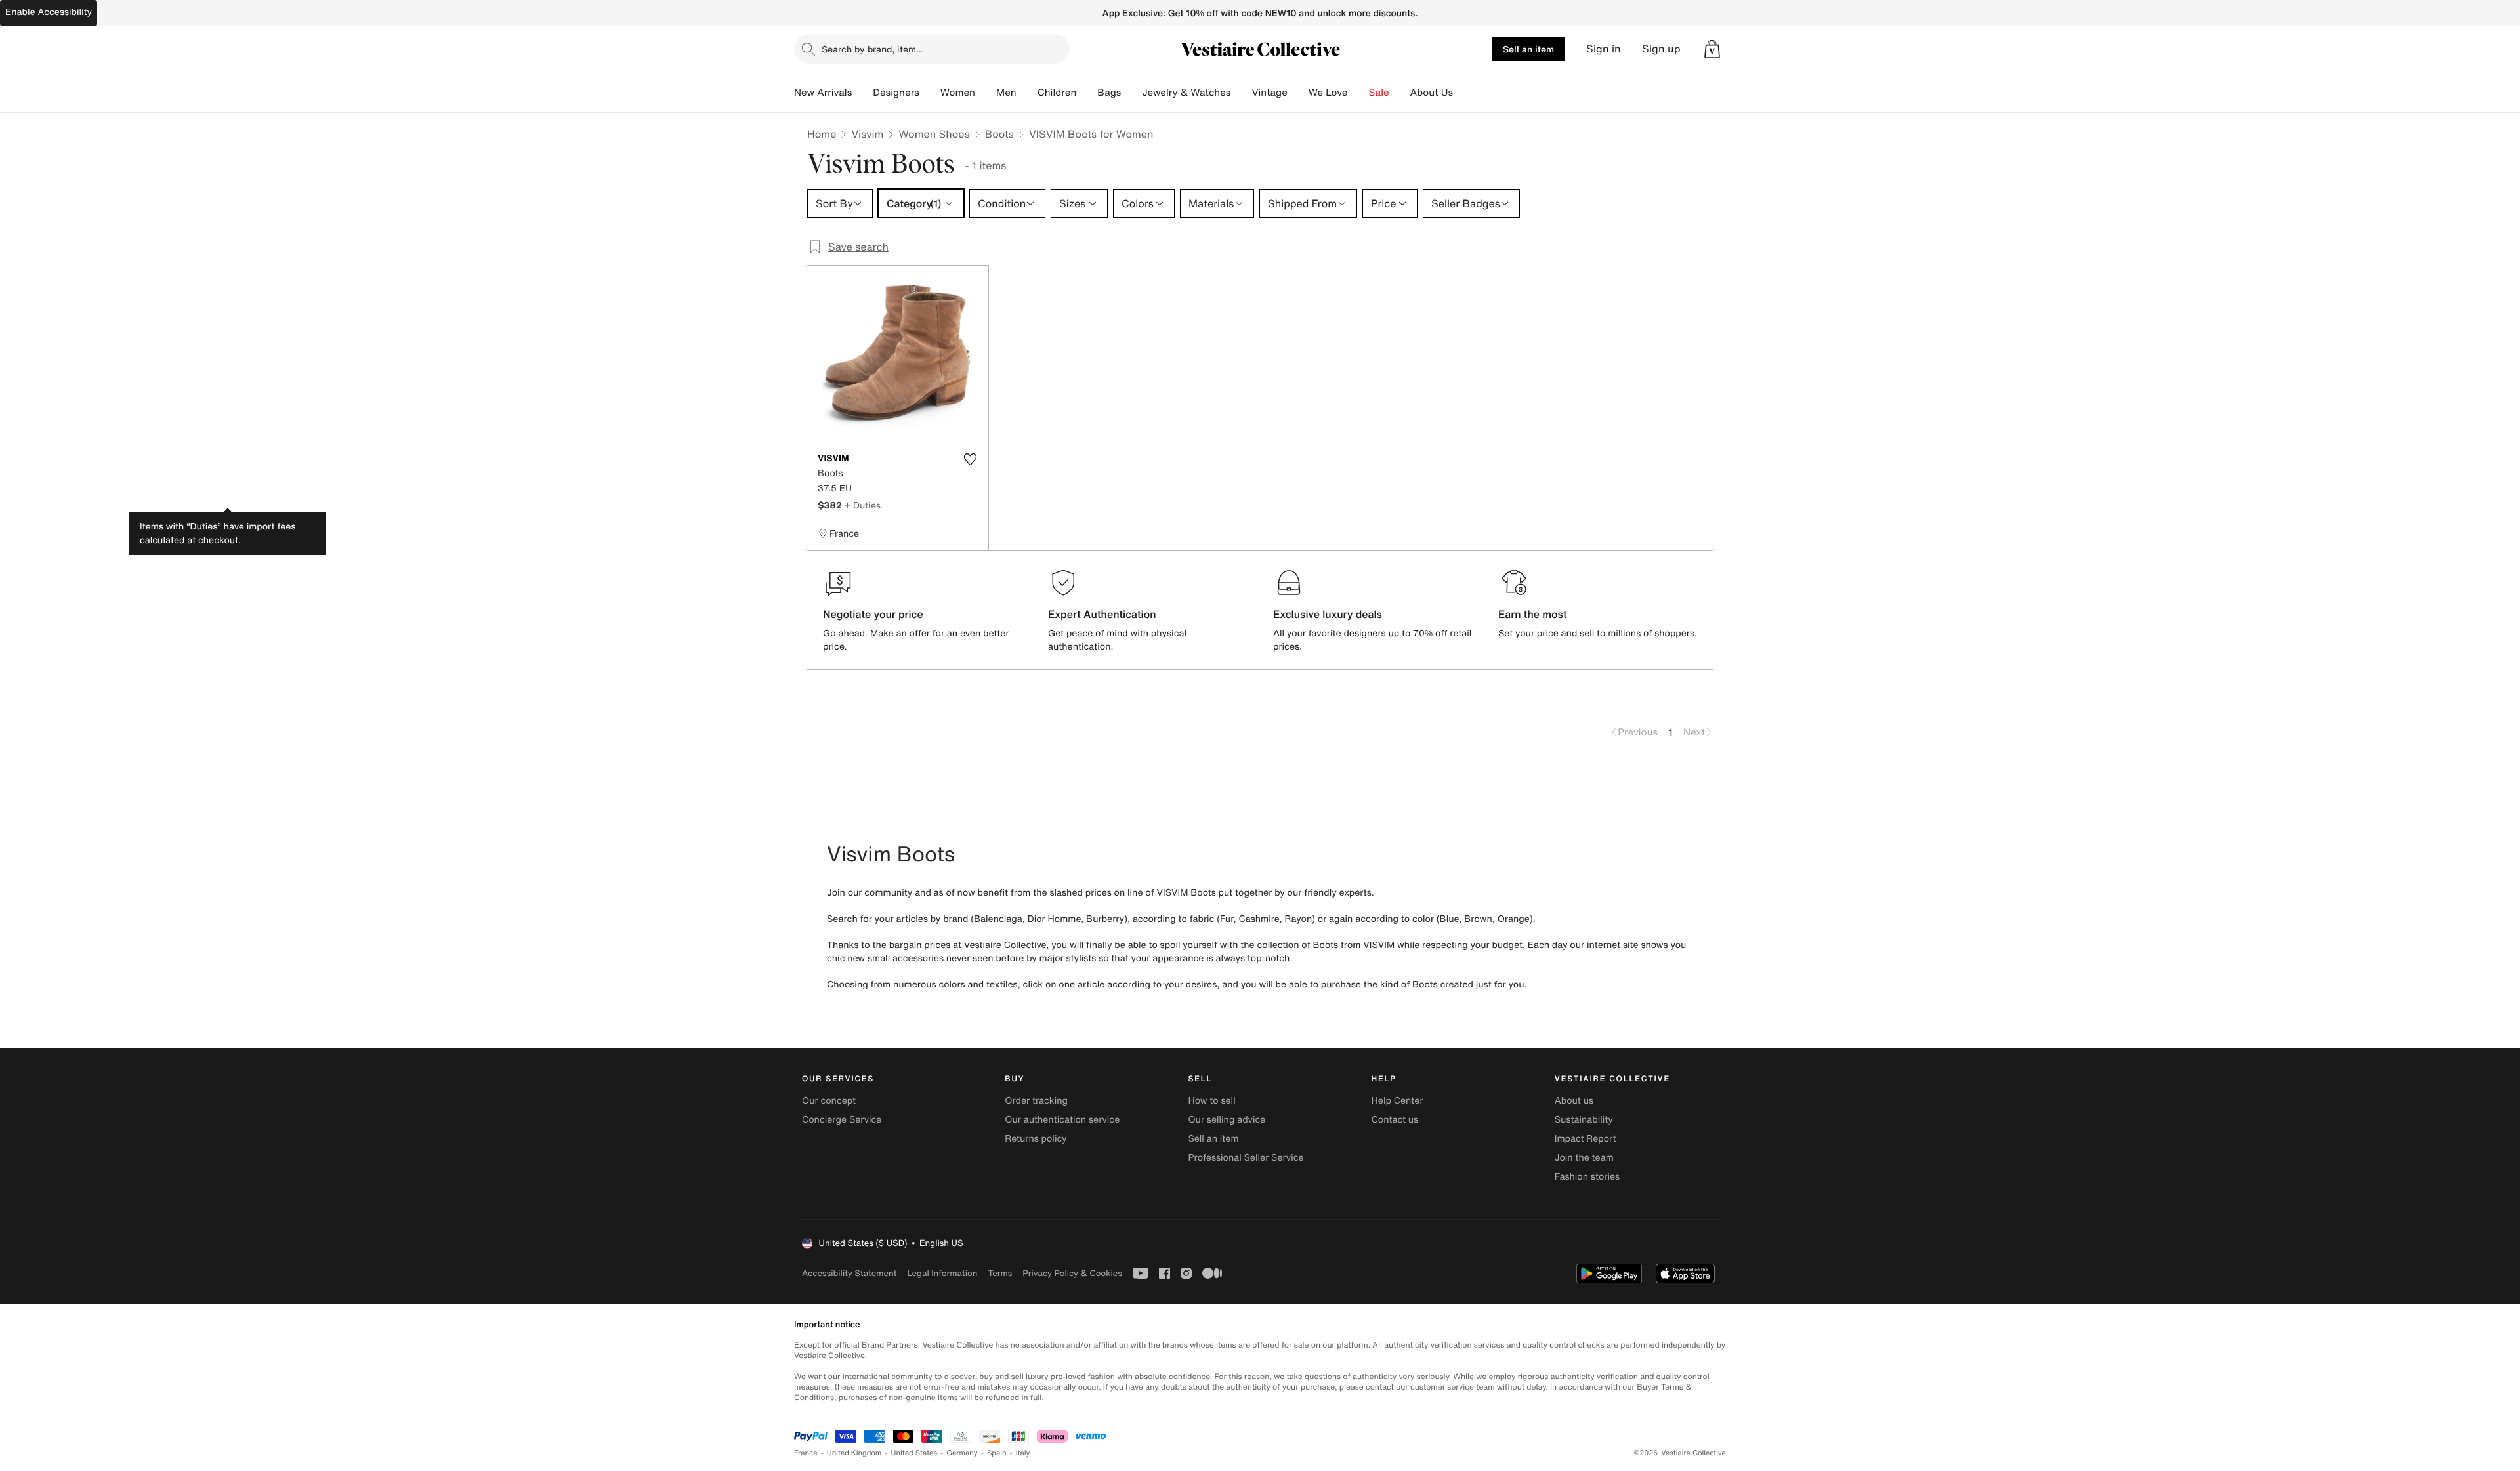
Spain (997, 1453)
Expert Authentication (1102, 614)
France (806, 1453)
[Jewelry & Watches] (1241, 93)
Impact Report (1585, 1139)
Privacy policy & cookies (1072, 1273)
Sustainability (1584, 1120)
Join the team (1584, 1158)
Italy (1023, 1453)
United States (914, 1453)
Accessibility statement (849, 1273)
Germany (962, 1453)
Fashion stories (1587, 1177)
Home (822, 134)
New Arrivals (823, 93)
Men (1006, 93)
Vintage (1269, 93)
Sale (1379, 93)
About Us (1432, 93)
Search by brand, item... (873, 49)
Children (1057, 93)
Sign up (1661, 49)
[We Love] (1358, 93)
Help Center (1397, 1101)
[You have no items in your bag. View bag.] (1712, 49)
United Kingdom (854, 1453)
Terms (1000, 1273)
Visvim (867, 134)
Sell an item (1528, 49)
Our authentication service (1062, 1120)
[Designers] (930, 93)
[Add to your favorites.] (970, 459)
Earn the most (1533, 614)
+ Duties (863, 505)
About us (1574, 1101)
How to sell (1211, 1101)
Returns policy (1036, 1139)
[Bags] (1131, 93)
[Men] (1027, 93)
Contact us (1395, 1120)
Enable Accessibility (49, 12)
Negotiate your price (873, 614)
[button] (1712, 49)
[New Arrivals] (862, 93)
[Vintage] (1298, 93)
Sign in (1604, 49)
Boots (999, 134)
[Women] (986, 93)
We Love (1328, 93)
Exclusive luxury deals (1328, 614)
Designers (896, 93)
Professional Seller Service (1246, 1158)
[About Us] (1463, 93)
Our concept (829, 1101)
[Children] (1087, 93)
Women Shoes (934, 134)
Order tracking (1036, 1101)
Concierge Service (842, 1120)
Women (958, 93)
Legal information (942, 1273)
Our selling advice (1227, 1120)
